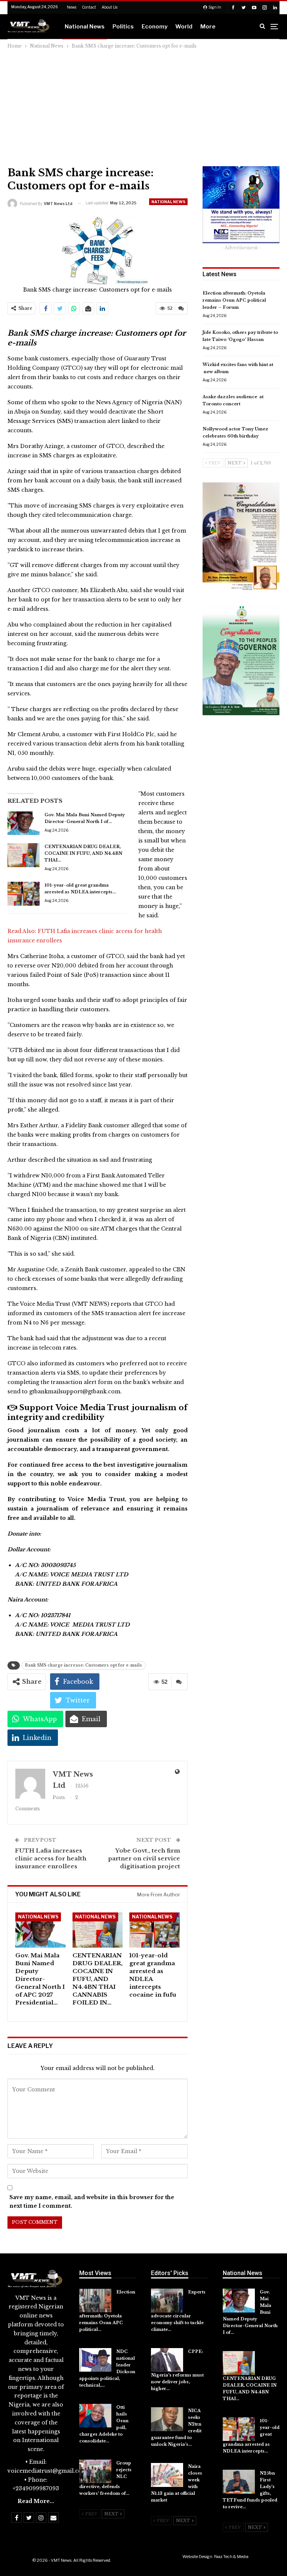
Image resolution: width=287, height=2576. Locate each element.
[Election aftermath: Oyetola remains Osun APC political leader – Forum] (95, 2301)
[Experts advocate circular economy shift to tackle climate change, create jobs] (167, 2301)
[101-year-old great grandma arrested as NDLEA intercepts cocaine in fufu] (24, 894)
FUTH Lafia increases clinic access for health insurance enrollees (51, 1858)
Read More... (36, 2501)
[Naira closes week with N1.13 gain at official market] (167, 2475)
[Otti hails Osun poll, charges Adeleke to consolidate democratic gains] (95, 2416)
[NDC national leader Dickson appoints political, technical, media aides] (95, 2360)
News (72, 7)
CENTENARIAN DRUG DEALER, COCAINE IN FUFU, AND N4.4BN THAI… (83, 853)
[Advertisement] (143, 106)
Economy (155, 27)
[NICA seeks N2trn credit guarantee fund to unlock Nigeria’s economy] (167, 2419)
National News (85, 27)
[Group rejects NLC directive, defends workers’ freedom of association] (95, 2472)
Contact (89, 7)
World (184, 27)
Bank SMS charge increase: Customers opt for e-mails (84, 1665)
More (208, 27)
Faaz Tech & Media (231, 2557)
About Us (109, 7)
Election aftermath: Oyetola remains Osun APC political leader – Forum (234, 300)
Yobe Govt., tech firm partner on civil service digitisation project (144, 1858)
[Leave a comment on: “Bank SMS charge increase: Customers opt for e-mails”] (181, 308)
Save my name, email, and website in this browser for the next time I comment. (92, 2202)
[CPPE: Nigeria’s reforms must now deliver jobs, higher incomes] (167, 2360)
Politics (123, 27)
